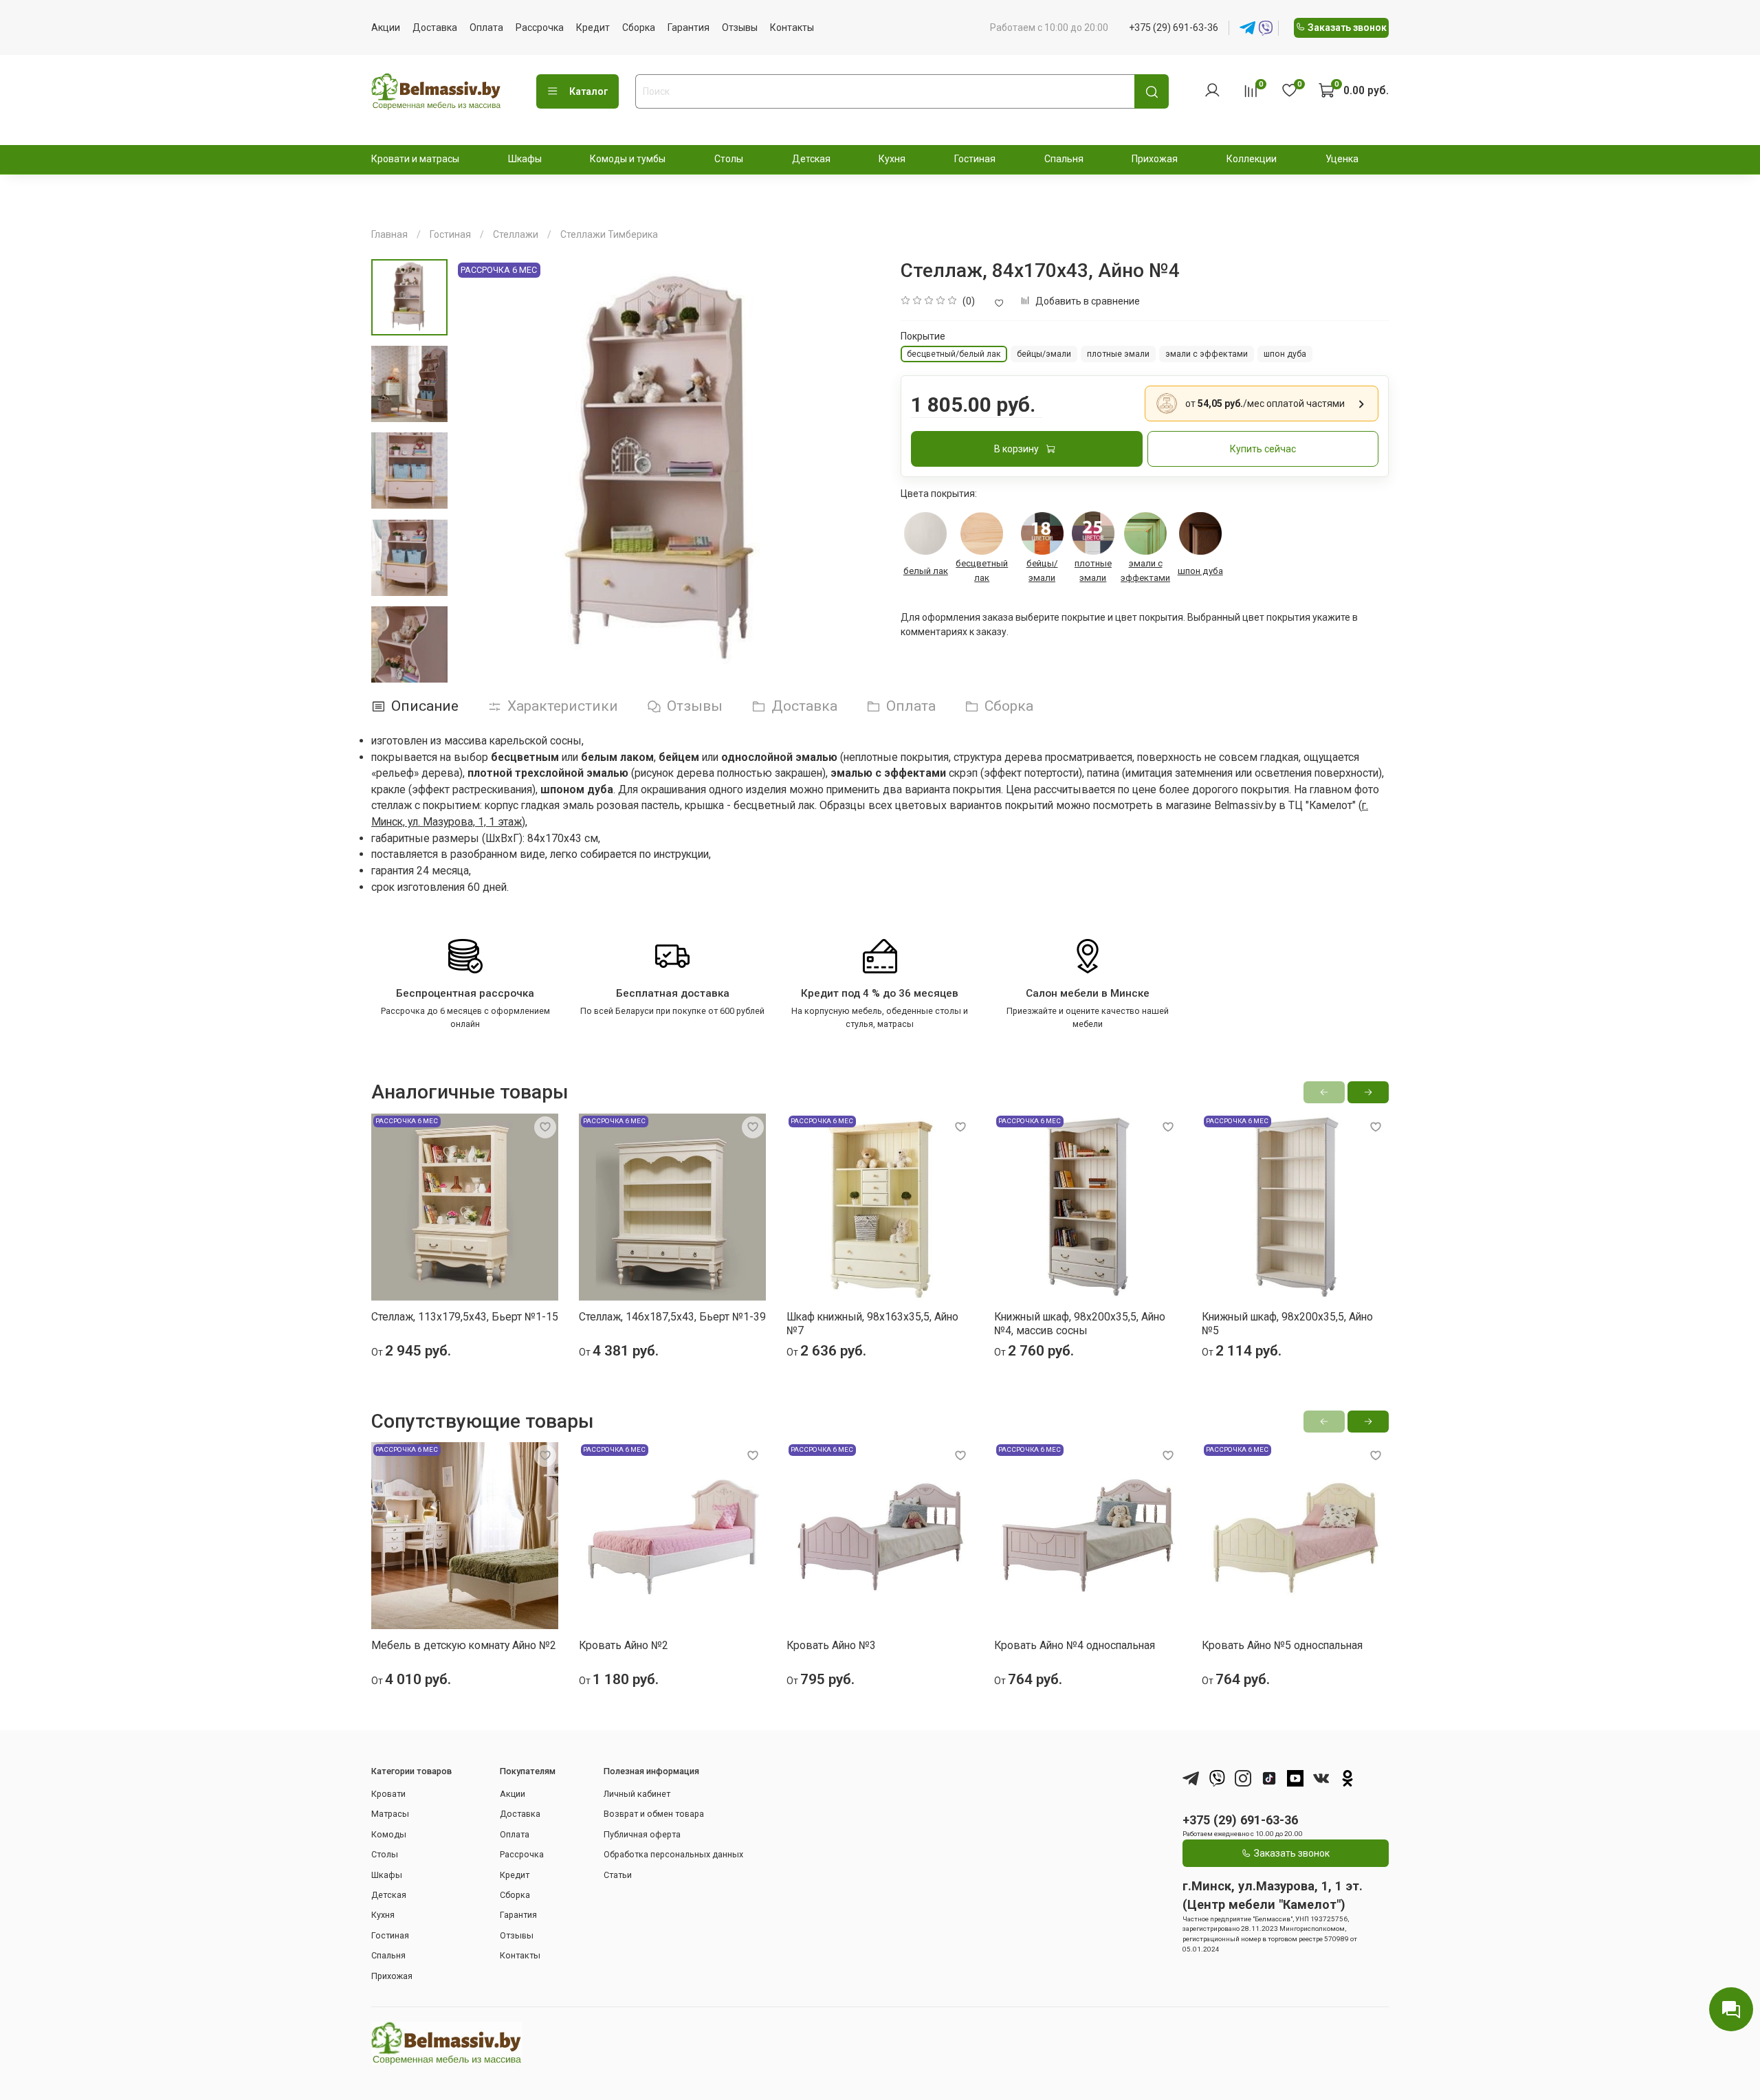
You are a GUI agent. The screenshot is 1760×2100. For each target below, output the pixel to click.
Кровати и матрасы (415, 159)
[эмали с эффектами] (1146, 533)
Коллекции (1252, 159)
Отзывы (740, 27)
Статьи (618, 1875)
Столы (729, 159)
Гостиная (975, 159)
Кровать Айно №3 (831, 1645)
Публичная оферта (642, 1834)
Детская (811, 159)
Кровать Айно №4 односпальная (1075, 1645)
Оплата (486, 27)
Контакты (792, 27)
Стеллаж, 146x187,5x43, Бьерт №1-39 (672, 1317)
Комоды (389, 1834)
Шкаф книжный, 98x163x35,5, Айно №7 (872, 1324)
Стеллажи (516, 234)
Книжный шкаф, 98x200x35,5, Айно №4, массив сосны (1080, 1324)
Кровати (388, 1794)
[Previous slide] (478, 472)
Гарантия (689, 27)
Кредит (593, 27)
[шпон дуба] (1200, 533)
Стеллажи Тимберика (609, 234)
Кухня (892, 159)
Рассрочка (540, 27)
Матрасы (390, 1814)
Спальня (1064, 159)
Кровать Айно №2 (624, 1645)
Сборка (639, 27)
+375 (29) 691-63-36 (1174, 27)
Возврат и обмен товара (654, 1814)
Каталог (589, 91)
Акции (386, 27)
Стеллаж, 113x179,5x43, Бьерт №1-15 (465, 1317)
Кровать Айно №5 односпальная (1282, 1645)
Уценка (1342, 159)
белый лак (926, 571)
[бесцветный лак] (982, 533)
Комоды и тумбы (628, 159)
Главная (389, 234)
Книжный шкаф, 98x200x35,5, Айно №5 (1287, 1324)
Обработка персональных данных (673, 1854)
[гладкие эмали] (1093, 533)
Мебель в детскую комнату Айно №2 (464, 1645)
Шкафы (525, 159)
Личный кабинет (637, 1794)
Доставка (435, 27)
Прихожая (1155, 159)
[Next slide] (410, 669)
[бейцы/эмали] (1042, 533)
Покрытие (923, 336)
